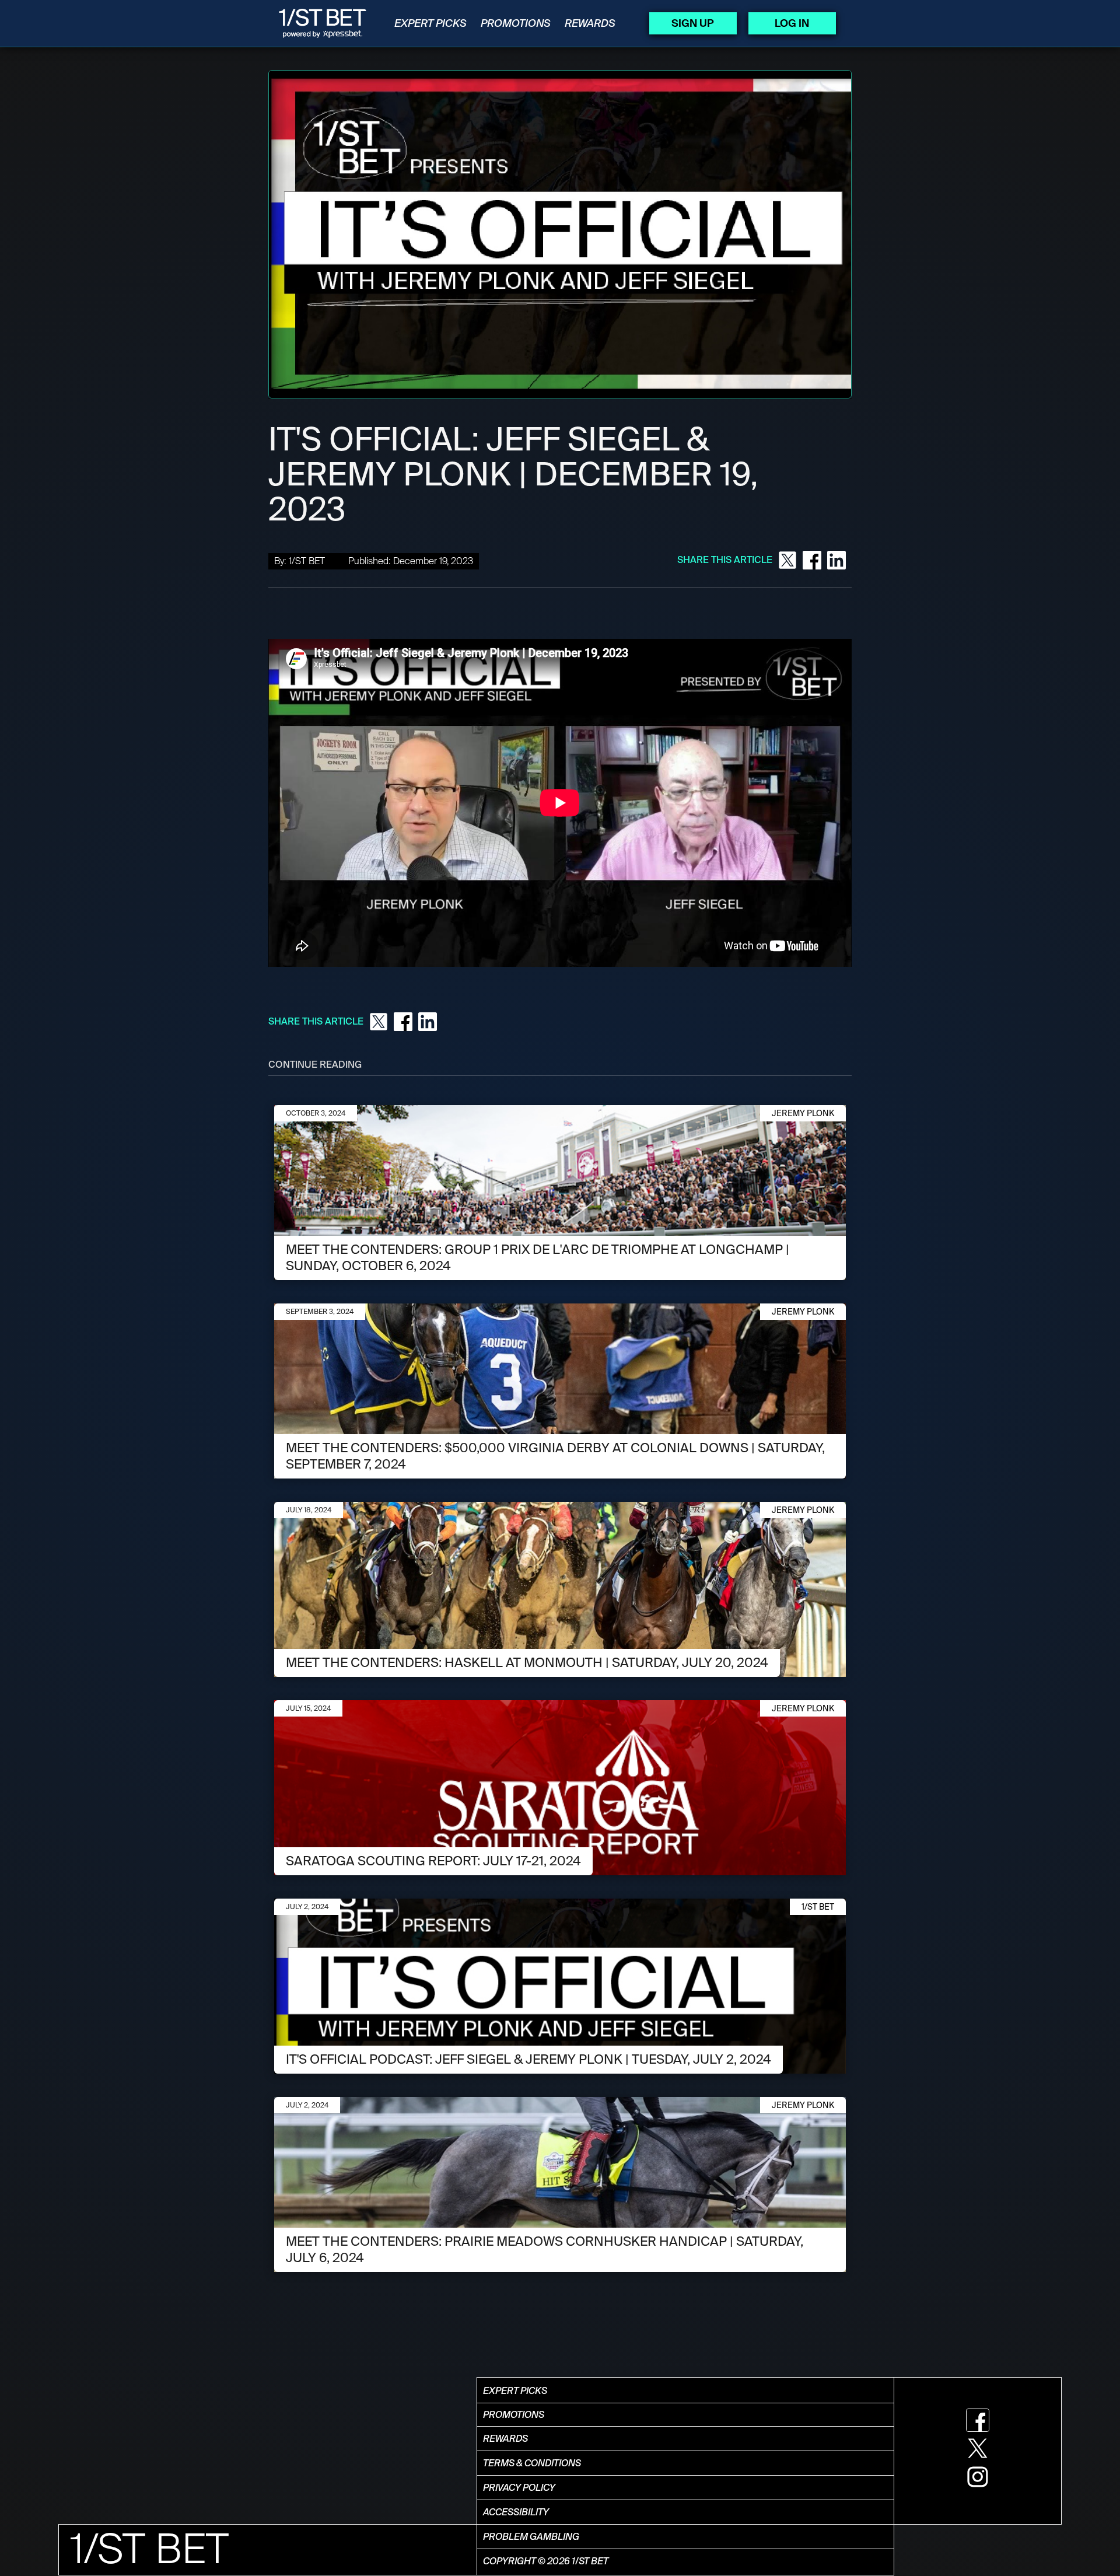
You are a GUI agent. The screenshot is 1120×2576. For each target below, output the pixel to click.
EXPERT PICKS (430, 23)
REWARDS (590, 23)
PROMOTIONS (516, 23)
